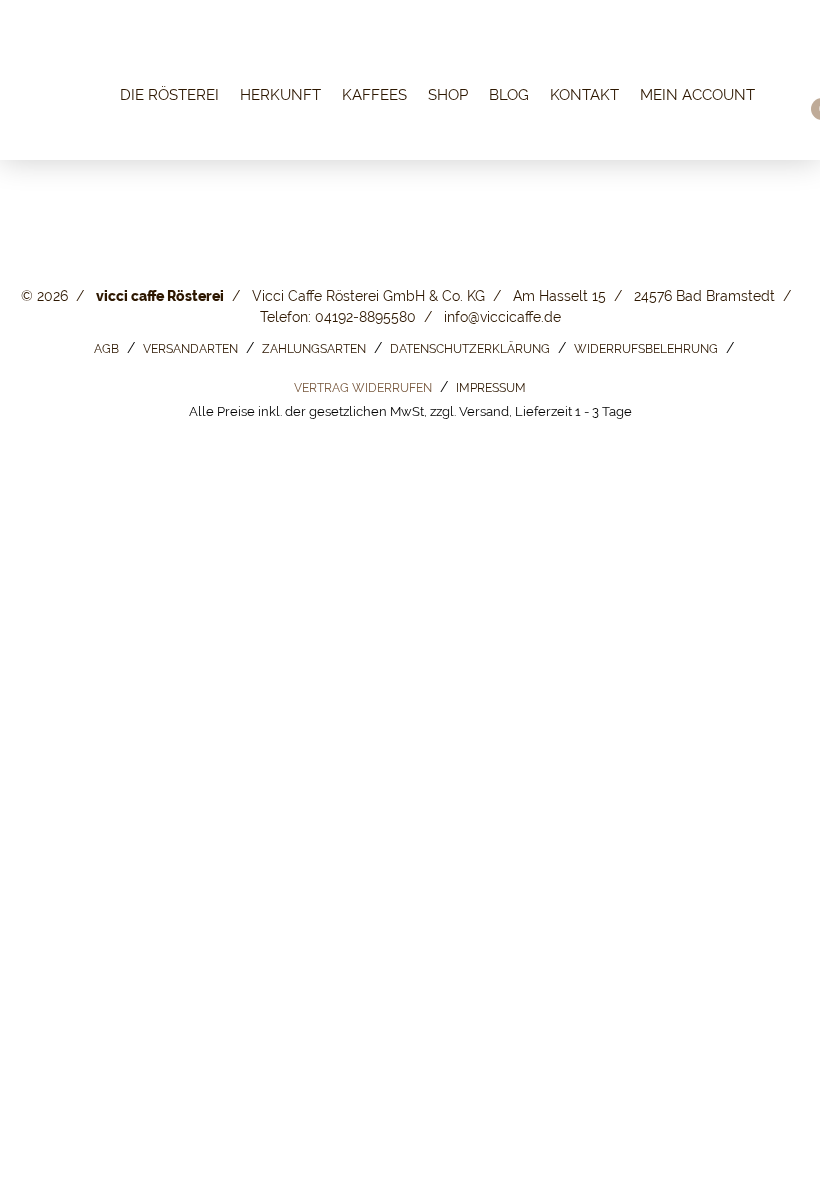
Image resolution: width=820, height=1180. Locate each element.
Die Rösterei (169, 96)
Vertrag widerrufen (363, 388)
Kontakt (584, 96)
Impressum (491, 388)
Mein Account (697, 96)
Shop (448, 96)
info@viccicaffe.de (502, 317)
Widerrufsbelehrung (646, 349)
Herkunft (280, 96)
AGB (106, 349)
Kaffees (374, 96)
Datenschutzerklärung (470, 349)
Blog (509, 96)
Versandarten (190, 349)
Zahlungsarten (314, 349)
